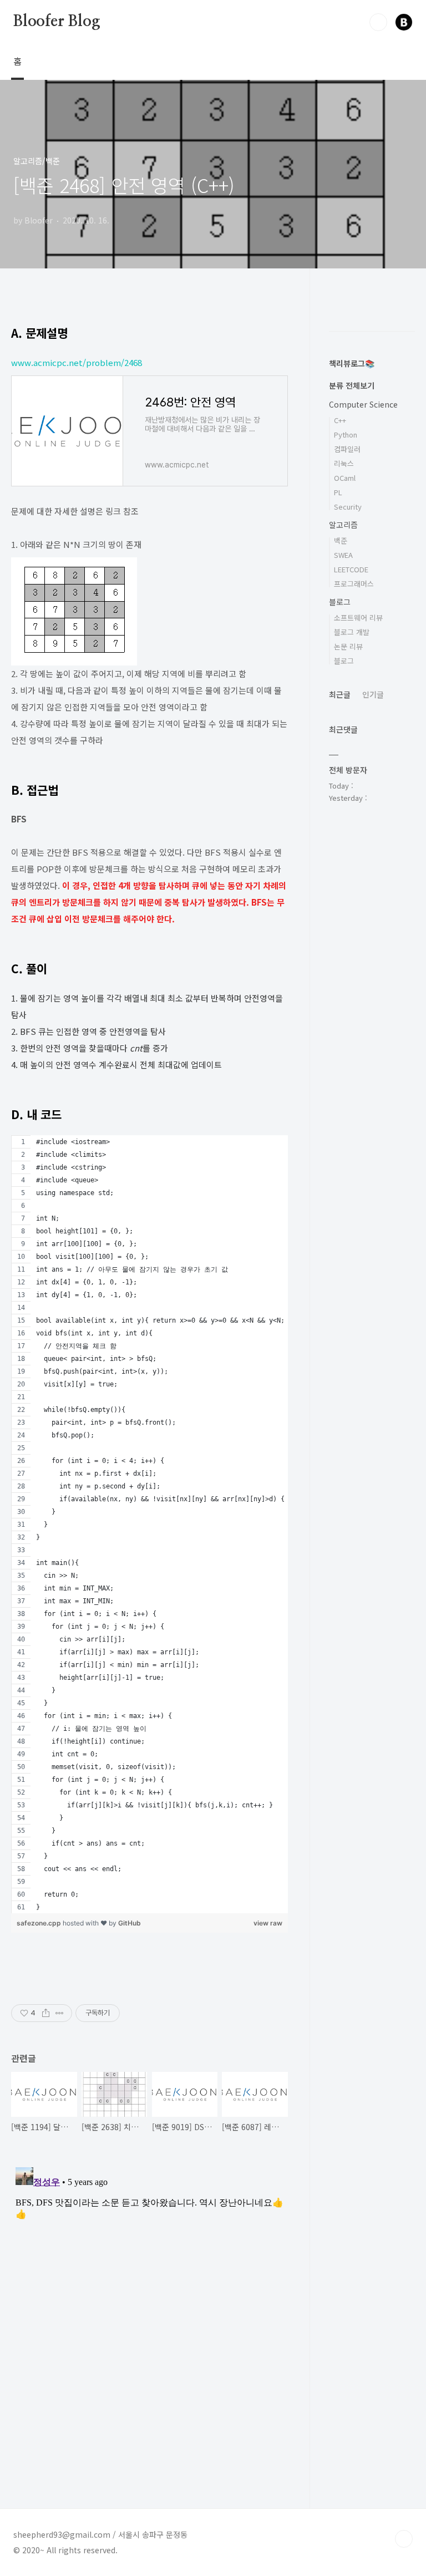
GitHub (130, 1923)
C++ (340, 420)
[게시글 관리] (60, 2013)
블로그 (340, 602)
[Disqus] (149, 2301)
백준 (341, 540)
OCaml (345, 478)
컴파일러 (347, 449)
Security (348, 507)
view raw (268, 1923)
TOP (404, 2539)
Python (346, 435)
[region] (149, 1524)
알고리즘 (343, 525)
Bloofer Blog (57, 22)
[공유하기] (46, 2013)
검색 (378, 22)
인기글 (373, 694)
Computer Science (363, 404)
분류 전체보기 (352, 385)
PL (338, 492)
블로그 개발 (352, 632)
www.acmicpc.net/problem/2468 (77, 362)
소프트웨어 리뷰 (358, 618)
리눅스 (344, 463)
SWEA (343, 555)
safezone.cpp (40, 1923)
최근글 (340, 694)
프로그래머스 (354, 584)
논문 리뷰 (348, 646)
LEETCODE (351, 569)
